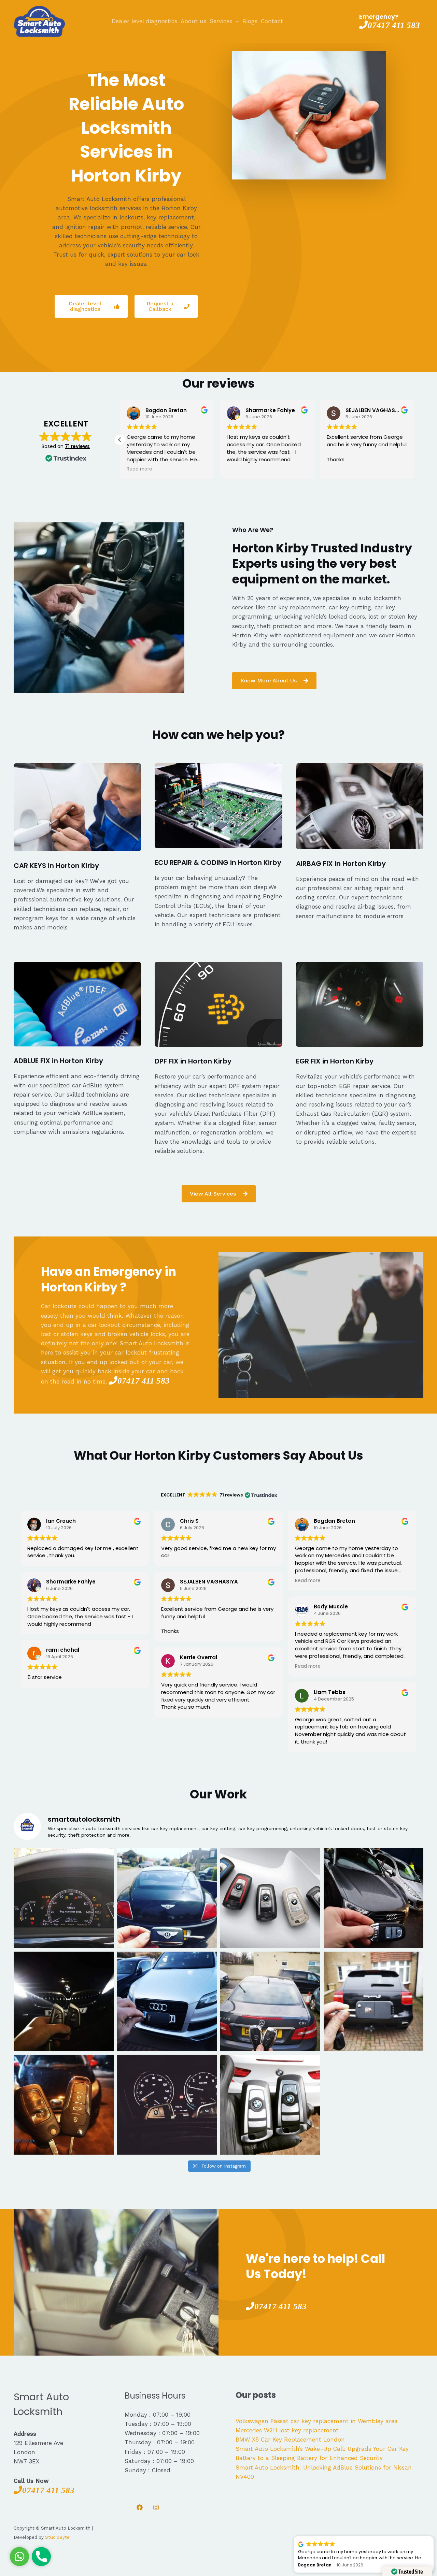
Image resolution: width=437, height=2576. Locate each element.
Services (221, 21)
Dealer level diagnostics (144, 21)
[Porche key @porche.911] (374, 2002)
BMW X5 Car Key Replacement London (290, 2440)
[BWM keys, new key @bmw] (64, 2002)
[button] (120, 440)
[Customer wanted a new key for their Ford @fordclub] (64, 2105)
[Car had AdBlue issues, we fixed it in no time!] (64, 1898)
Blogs (250, 21)
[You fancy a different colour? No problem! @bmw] (270, 1898)
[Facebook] (140, 2507)
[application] (236, 21)
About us (193, 21)
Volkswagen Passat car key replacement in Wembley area (317, 2421)
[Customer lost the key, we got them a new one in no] (374, 1898)
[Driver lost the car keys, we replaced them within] (270, 2105)
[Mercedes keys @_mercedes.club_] (270, 2002)
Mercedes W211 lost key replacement (287, 2430)
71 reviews (77, 446)
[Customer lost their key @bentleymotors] (167, 1898)
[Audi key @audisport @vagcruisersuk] (167, 2002)
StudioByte (57, 2537)
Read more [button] (139, 469)
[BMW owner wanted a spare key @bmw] (167, 2105)
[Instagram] (156, 2507)
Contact (272, 21)
